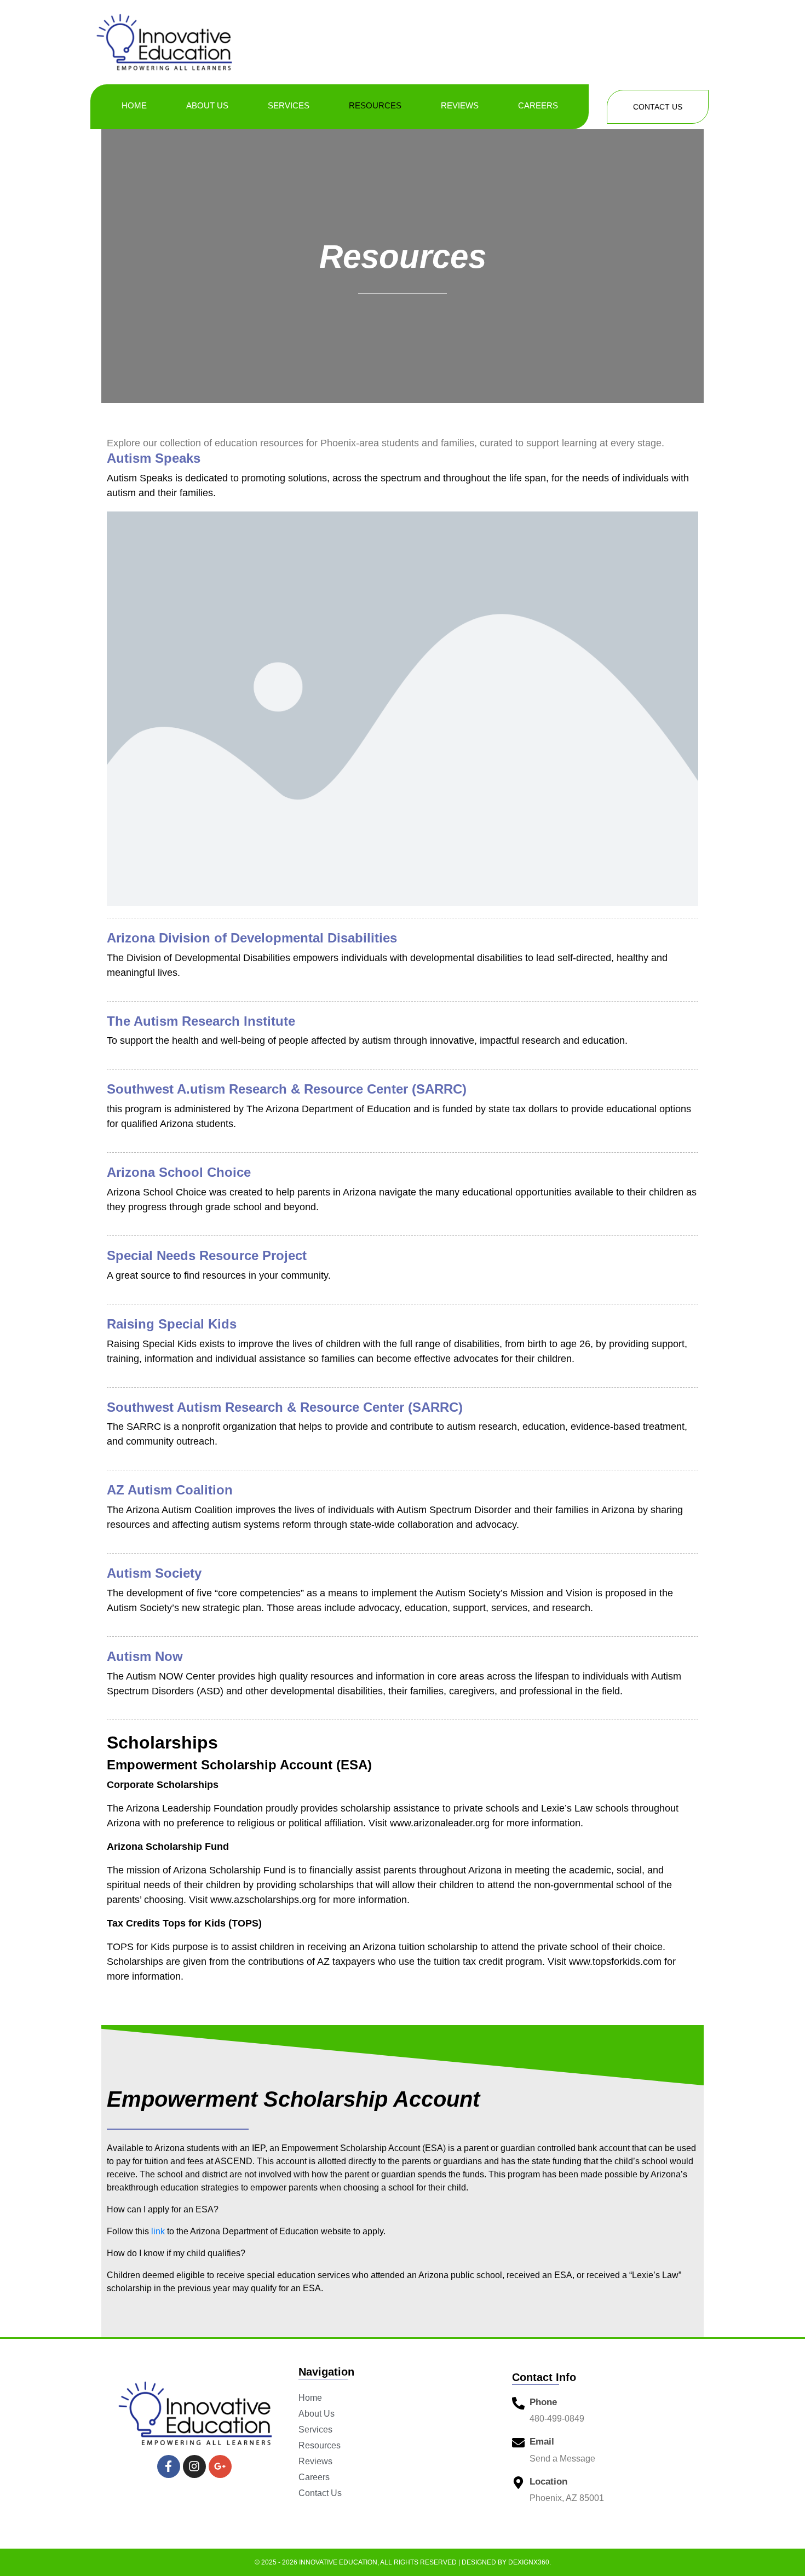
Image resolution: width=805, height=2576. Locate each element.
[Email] (518, 2443)
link (158, 2231)
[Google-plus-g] (220, 2466)
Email (542, 2442)
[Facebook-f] (169, 2466)
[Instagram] (194, 2466)
